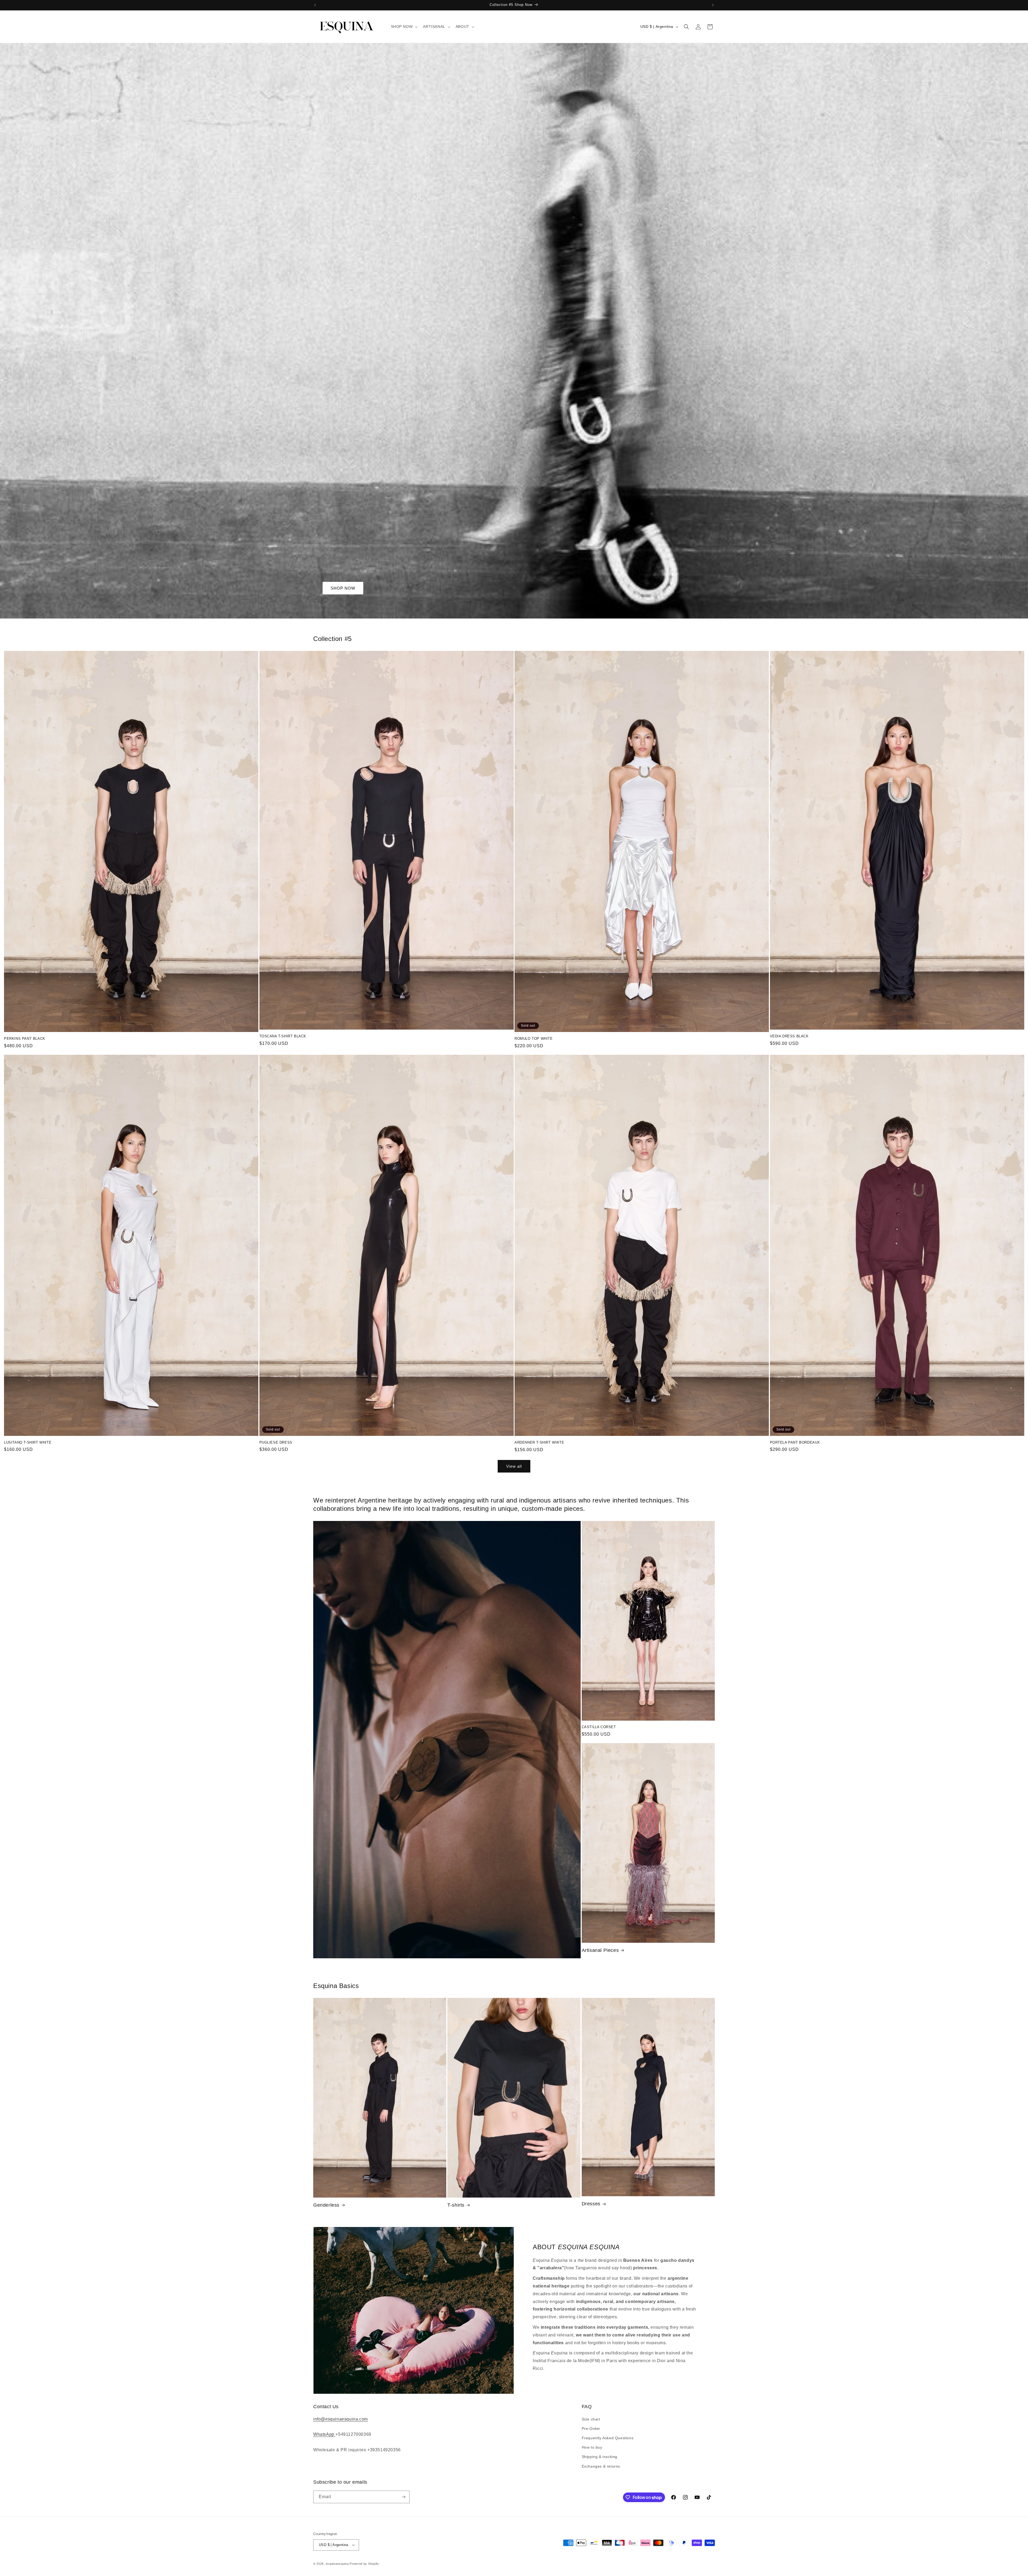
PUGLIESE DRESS (276, 1442)
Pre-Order (591, 2429)
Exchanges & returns (601, 2466)
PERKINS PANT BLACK (25, 1039)
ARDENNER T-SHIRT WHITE (539, 1442)
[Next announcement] (713, 5)
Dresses (591, 2204)
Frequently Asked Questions (608, 2438)
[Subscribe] (403, 2497)
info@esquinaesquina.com (341, 2419)
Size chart (591, 2419)
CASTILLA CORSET (599, 1727)
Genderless (326, 2205)
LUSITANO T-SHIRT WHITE (28, 1442)
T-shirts (456, 2205)
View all (514, 1466)
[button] (404, 26)
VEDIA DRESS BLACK (789, 1036)
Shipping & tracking (600, 2457)
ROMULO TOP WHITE (534, 1039)
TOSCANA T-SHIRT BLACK (283, 1036)
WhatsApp (324, 2434)
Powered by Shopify (364, 2564)
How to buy (592, 2447)
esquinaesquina (337, 2564)
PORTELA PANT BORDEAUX (795, 1442)
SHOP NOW (343, 588)
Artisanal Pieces (600, 1950)
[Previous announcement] (315, 5)
